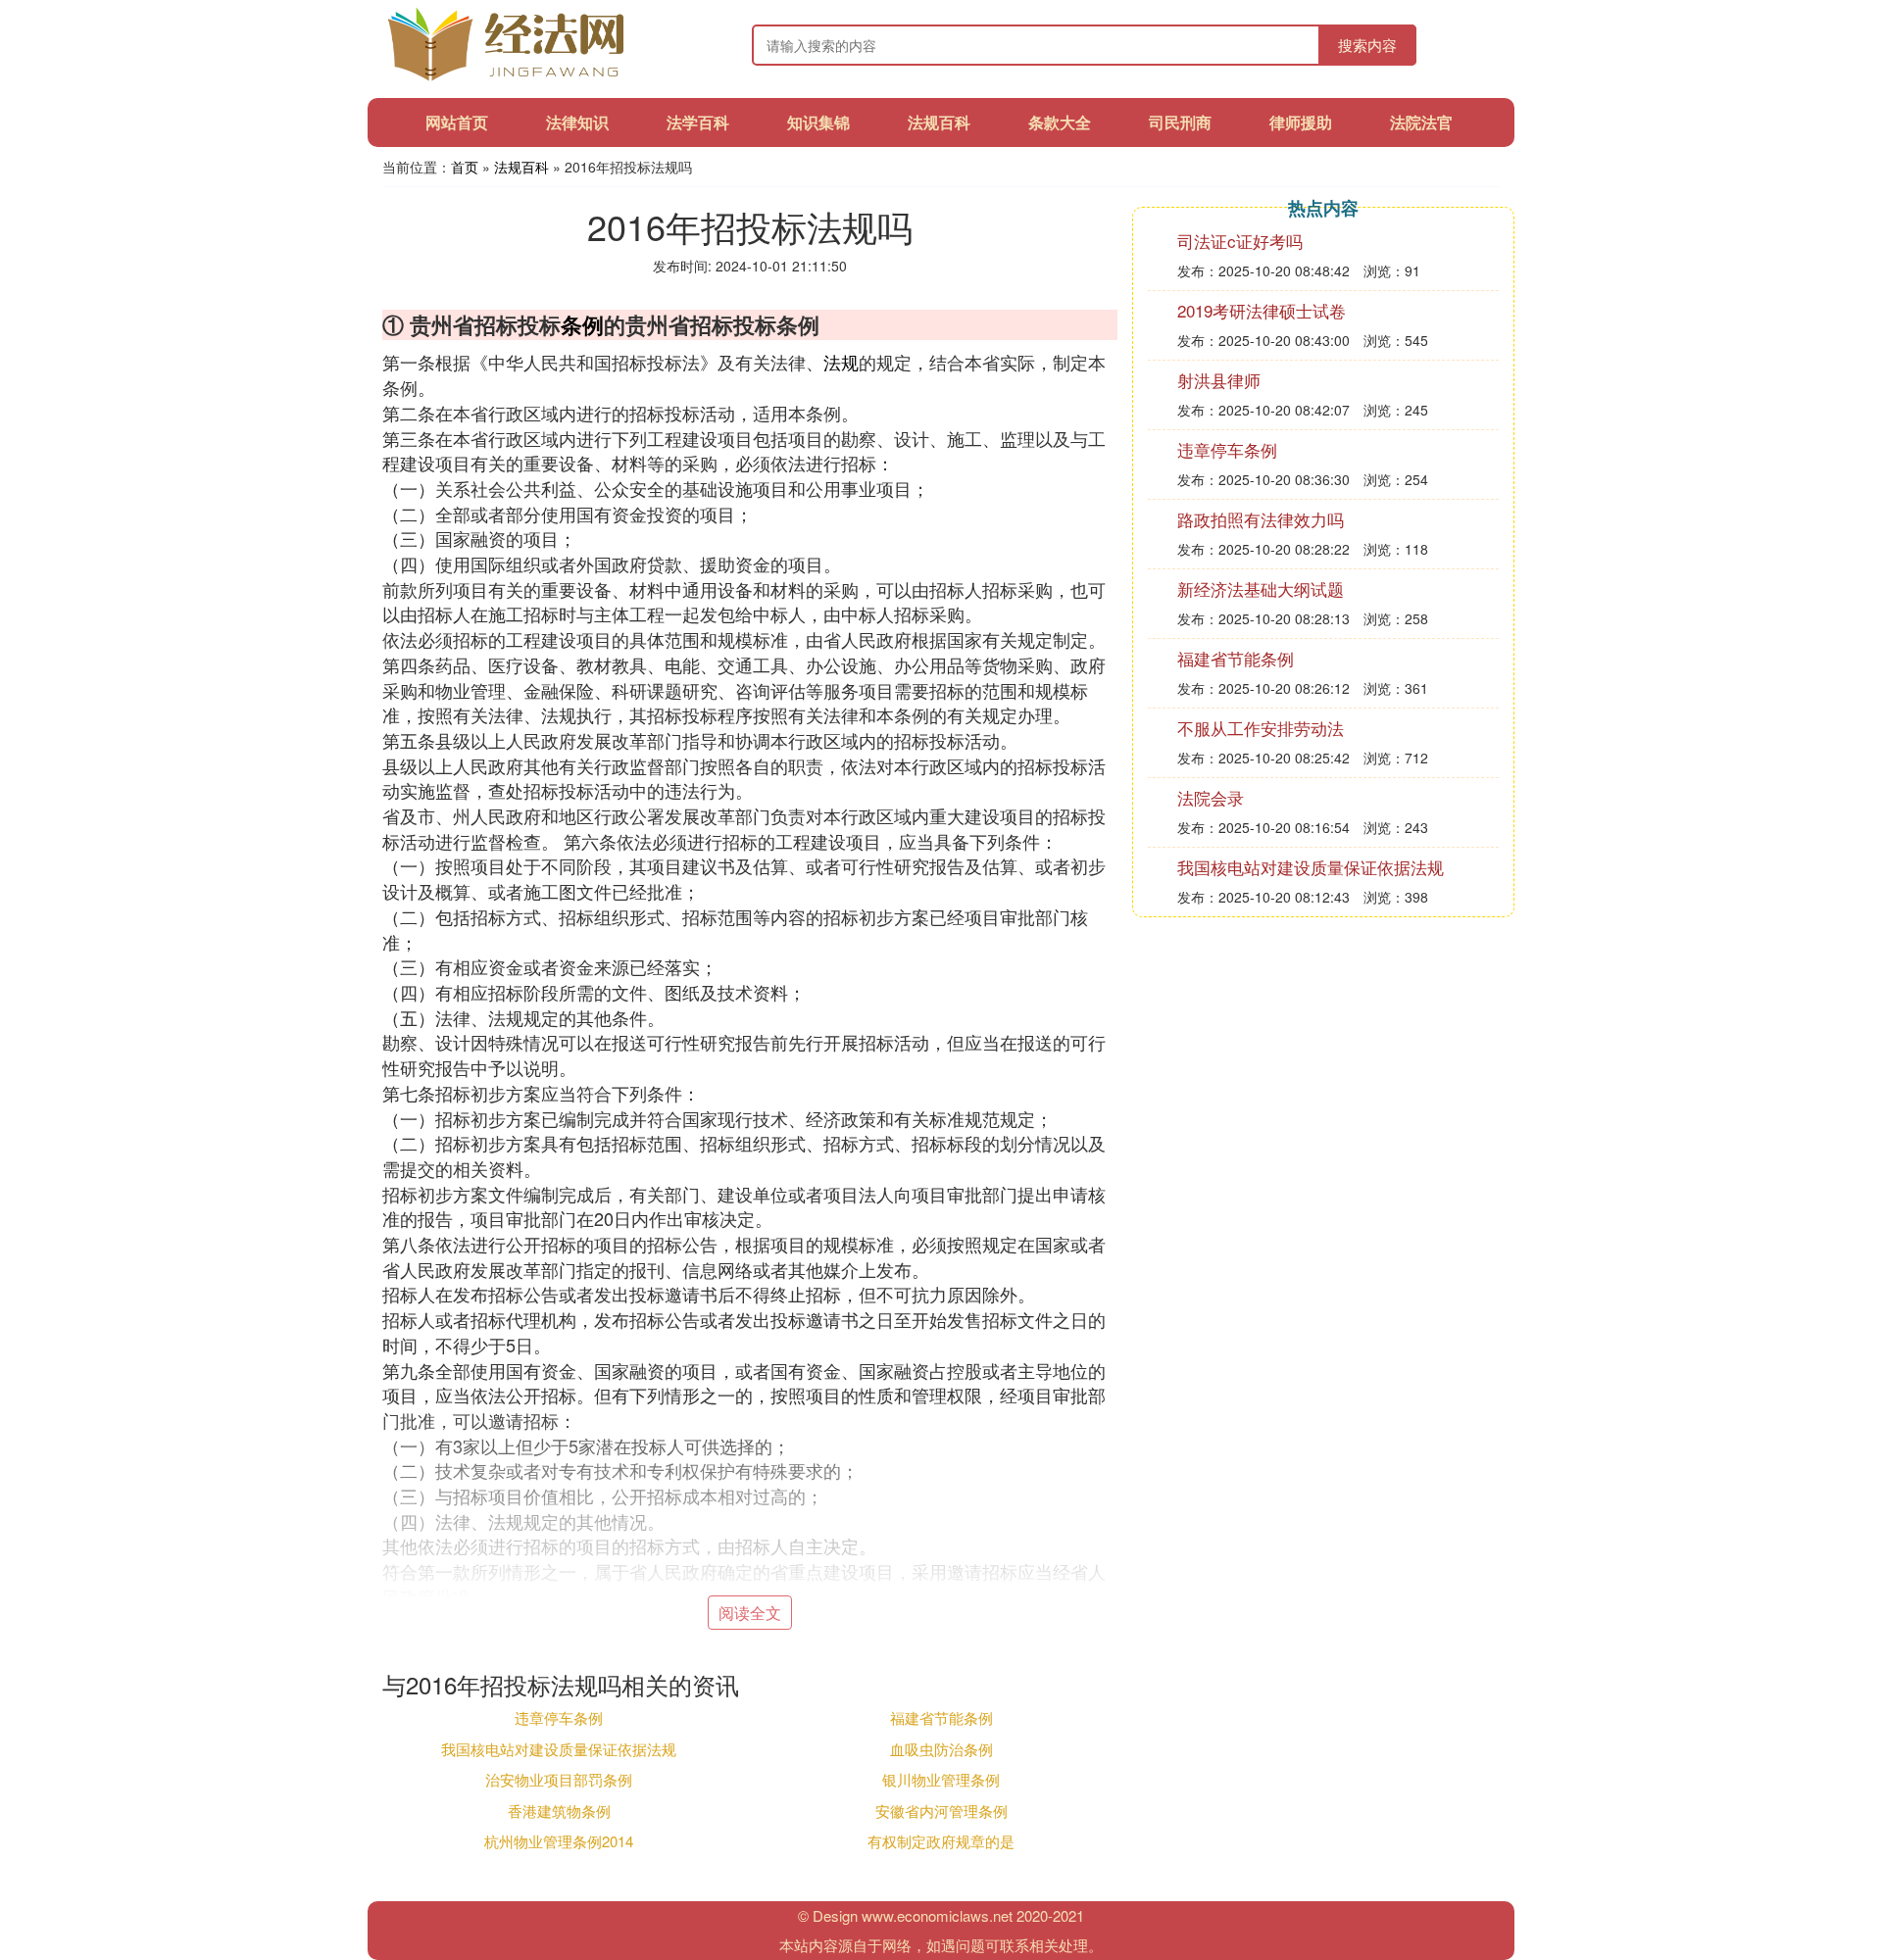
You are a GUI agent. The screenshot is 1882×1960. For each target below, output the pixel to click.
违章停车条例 (559, 1717)
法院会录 (1211, 797)
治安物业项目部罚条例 (559, 1779)
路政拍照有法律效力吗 (1261, 519)
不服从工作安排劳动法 (1261, 728)
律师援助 (1301, 122)
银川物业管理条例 (941, 1779)
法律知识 (577, 122)
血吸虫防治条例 (941, 1749)
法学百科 (698, 122)
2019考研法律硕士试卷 (1262, 310)
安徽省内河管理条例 (941, 1811)
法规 (841, 362)
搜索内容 (1367, 45)
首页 (465, 167)
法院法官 (1421, 122)
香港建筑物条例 (559, 1811)
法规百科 (939, 122)
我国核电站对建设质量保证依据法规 (559, 1749)
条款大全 (1060, 122)
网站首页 (457, 122)
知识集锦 (818, 122)
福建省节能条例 (941, 1717)
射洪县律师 (1219, 380)
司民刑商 (1180, 122)
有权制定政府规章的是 (941, 1841)
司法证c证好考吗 (1240, 241)
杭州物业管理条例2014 (559, 1841)
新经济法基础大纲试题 (1261, 588)
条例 (582, 324)
